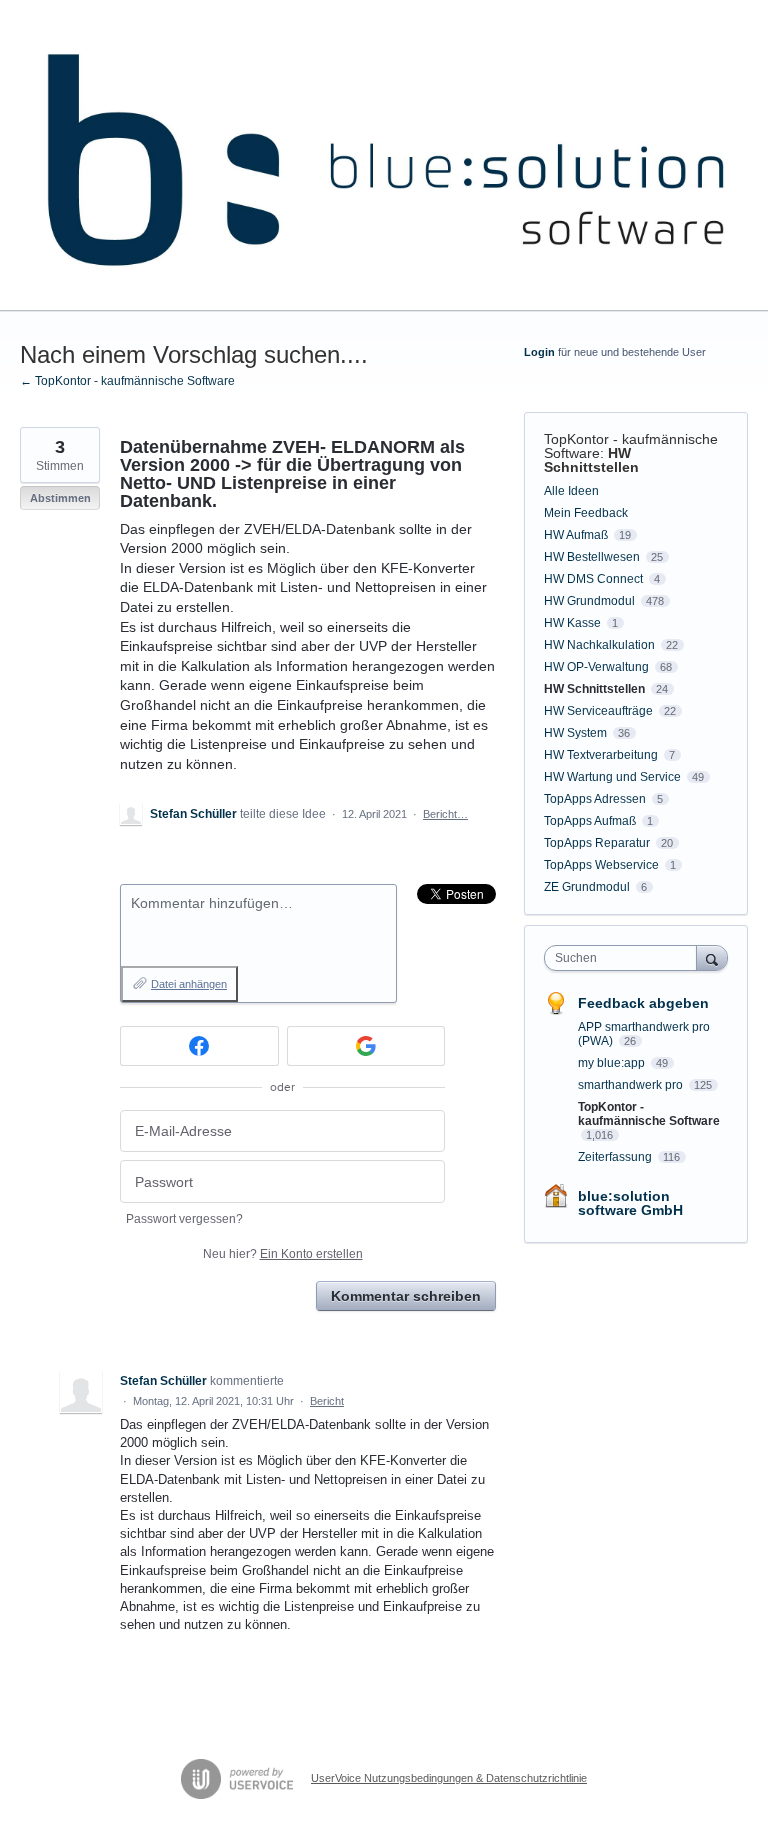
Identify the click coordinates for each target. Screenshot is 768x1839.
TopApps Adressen (595, 799)
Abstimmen (60, 498)
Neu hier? (283, 1254)
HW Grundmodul (589, 601)
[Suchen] (712, 957)
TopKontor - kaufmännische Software (631, 446)
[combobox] (625, 958)
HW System (575, 733)
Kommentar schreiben (406, 1296)
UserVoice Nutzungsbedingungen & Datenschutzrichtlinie (449, 1778)
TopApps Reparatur (597, 843)
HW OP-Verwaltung (596, 667)
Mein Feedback (586, 513)
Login (539, 352)
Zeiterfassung (616, 1157)
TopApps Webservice (601, 865)
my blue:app (613, 1063)
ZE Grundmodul (587, 887)
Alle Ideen (571, 491)
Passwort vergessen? (184, 1219)
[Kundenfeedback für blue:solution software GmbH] (384, 155)
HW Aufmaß (576, 535)
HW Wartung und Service (612, 777)
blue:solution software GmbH (630, 1203)
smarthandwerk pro (632, 1085)
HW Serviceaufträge (598, 711)
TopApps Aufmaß (590, 821)
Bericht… (445, 814)
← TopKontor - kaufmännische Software (127, 381)
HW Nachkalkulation (599, 645)
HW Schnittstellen (591, 460)
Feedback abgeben (643, 1003)
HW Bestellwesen (592, 557)
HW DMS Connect (593, 579)
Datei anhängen (189, 984)
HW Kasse (572, 623)
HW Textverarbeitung (601, 755)
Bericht (327, 1401)
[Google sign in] (366, 1046)
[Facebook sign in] (199, 1046)
